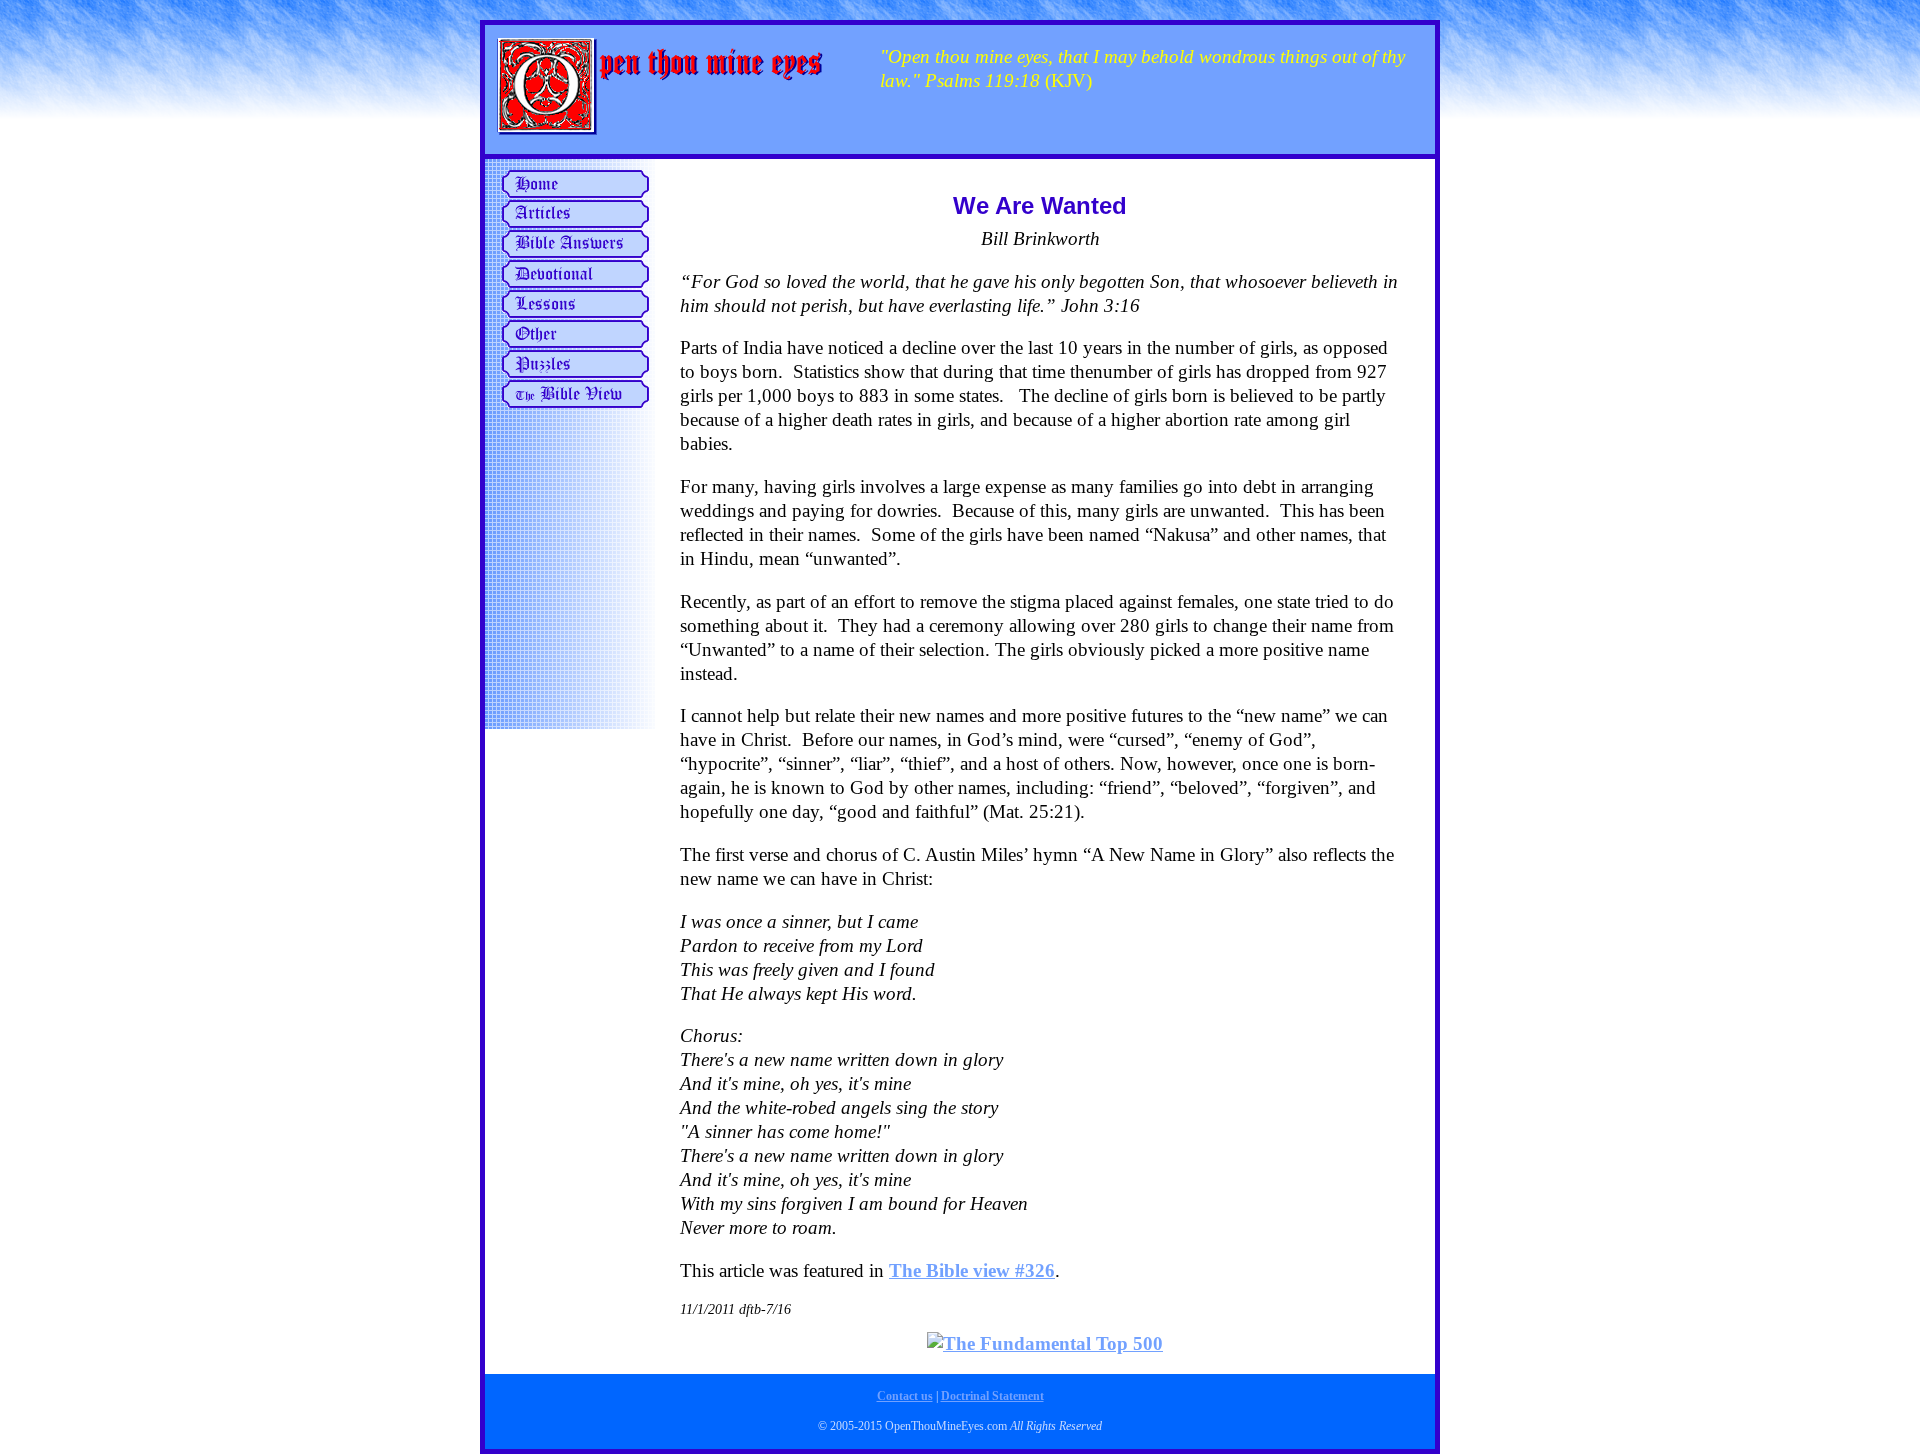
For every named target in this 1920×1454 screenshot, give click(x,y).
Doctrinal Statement (992, 1396)
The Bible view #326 (972, 1270)
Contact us (905, 1396)
